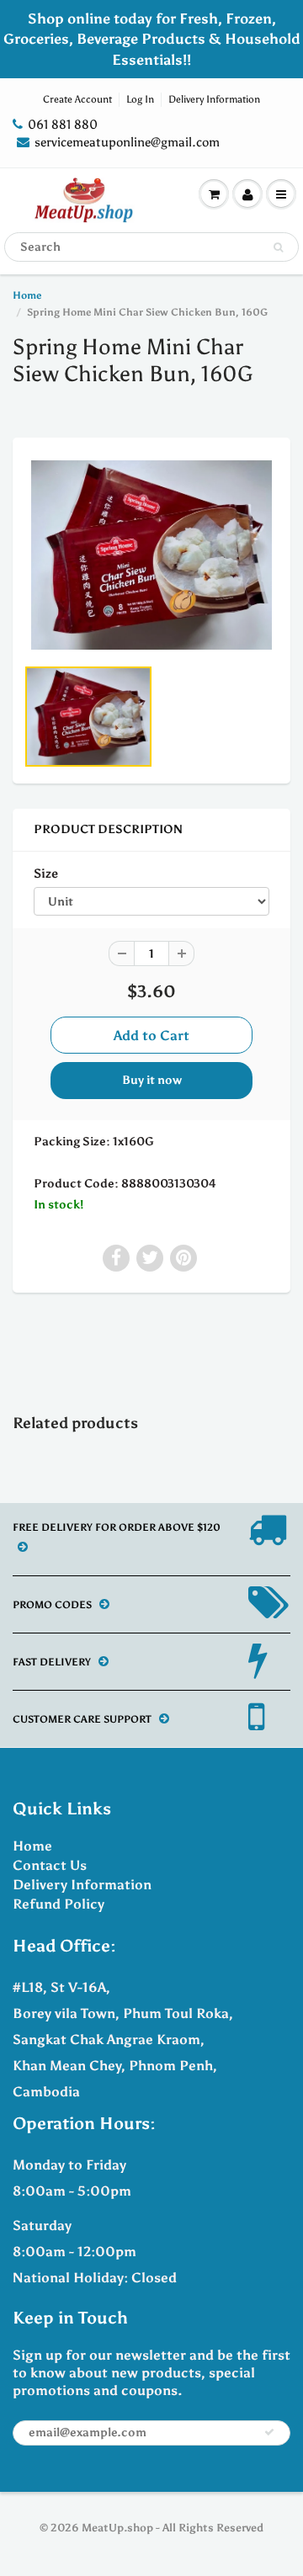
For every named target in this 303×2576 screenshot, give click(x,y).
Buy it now (152, 1080)
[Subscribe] (269, 2432)
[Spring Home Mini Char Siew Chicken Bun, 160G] (151, 555)
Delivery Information (214, 99)
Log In (140, 99)
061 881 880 (63, 125)
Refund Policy (58, 1904)
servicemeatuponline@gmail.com (127, 142)
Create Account (77, 99)
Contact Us (50, 1865)
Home (27, 295)
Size (46, 873)
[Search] (278, 247)
